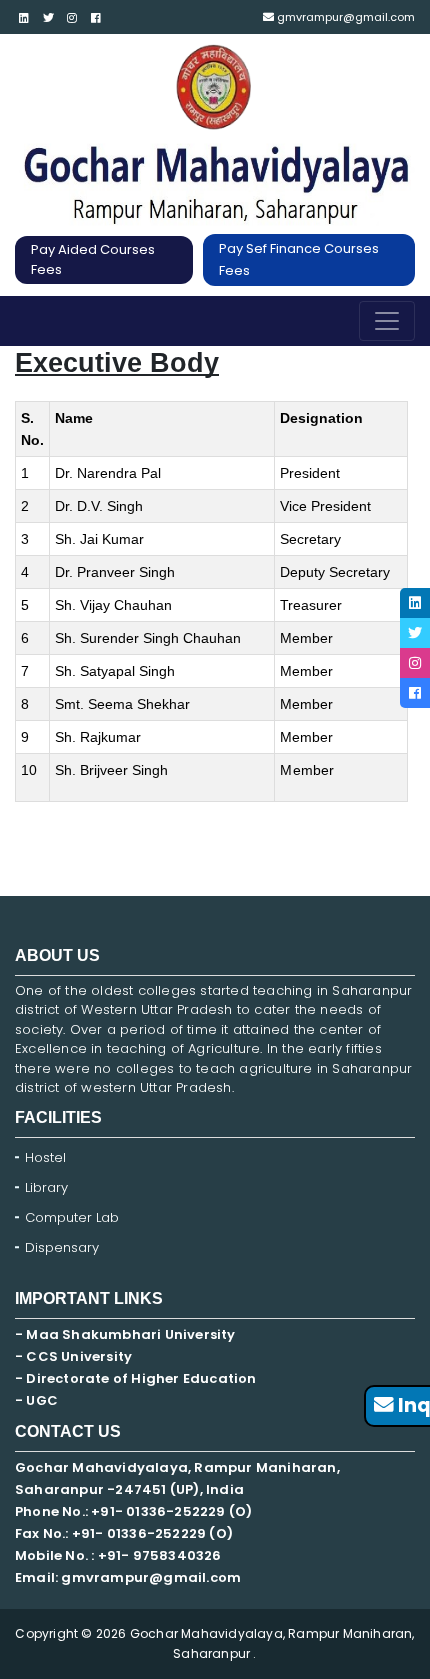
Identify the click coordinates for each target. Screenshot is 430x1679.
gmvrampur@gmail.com (344, 17)
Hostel (45, 1157)
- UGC (36, 1400)
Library (46, 1187)
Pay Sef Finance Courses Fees (299, 259)
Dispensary (62, 1247)
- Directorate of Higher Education (137, 1378)
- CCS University (73, 1356)
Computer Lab (74, 1217)
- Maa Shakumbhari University (127, 1334)
